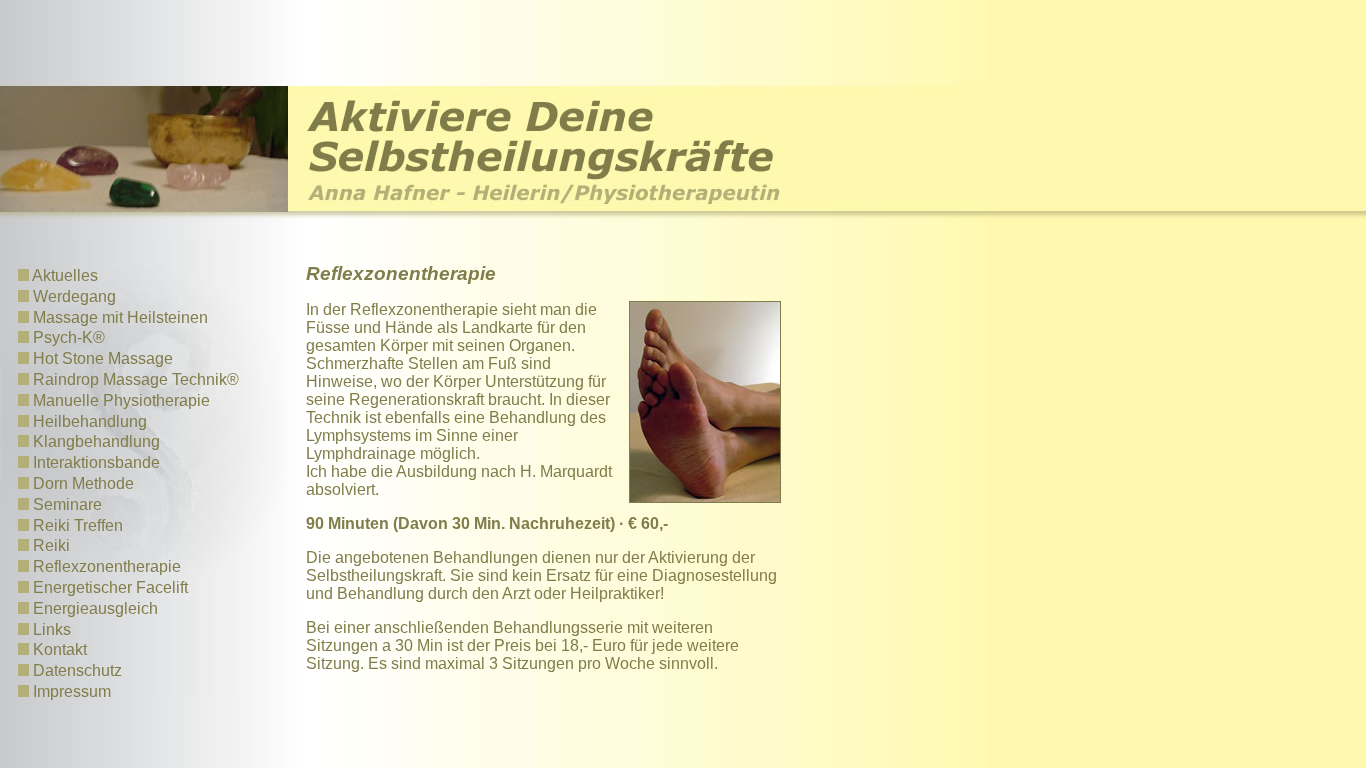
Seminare (67, 504)
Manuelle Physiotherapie (121, 400)
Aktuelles (65, 275)
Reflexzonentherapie (107, 566)
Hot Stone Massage (103, 358)
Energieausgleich (95, 608)
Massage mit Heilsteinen (120, 317)
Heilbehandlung (90, 421)
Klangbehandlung (96, 441)
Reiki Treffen (78, 525)
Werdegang (74, 296)
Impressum (72, 691)
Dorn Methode (83, 483)
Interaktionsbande (96, 462)
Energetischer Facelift (110, 587)
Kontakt (60, 649)
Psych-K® (69, 337)
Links (52, 629)
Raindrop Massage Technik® (136, 379)
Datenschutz (77, 670)
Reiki (51, 545)
